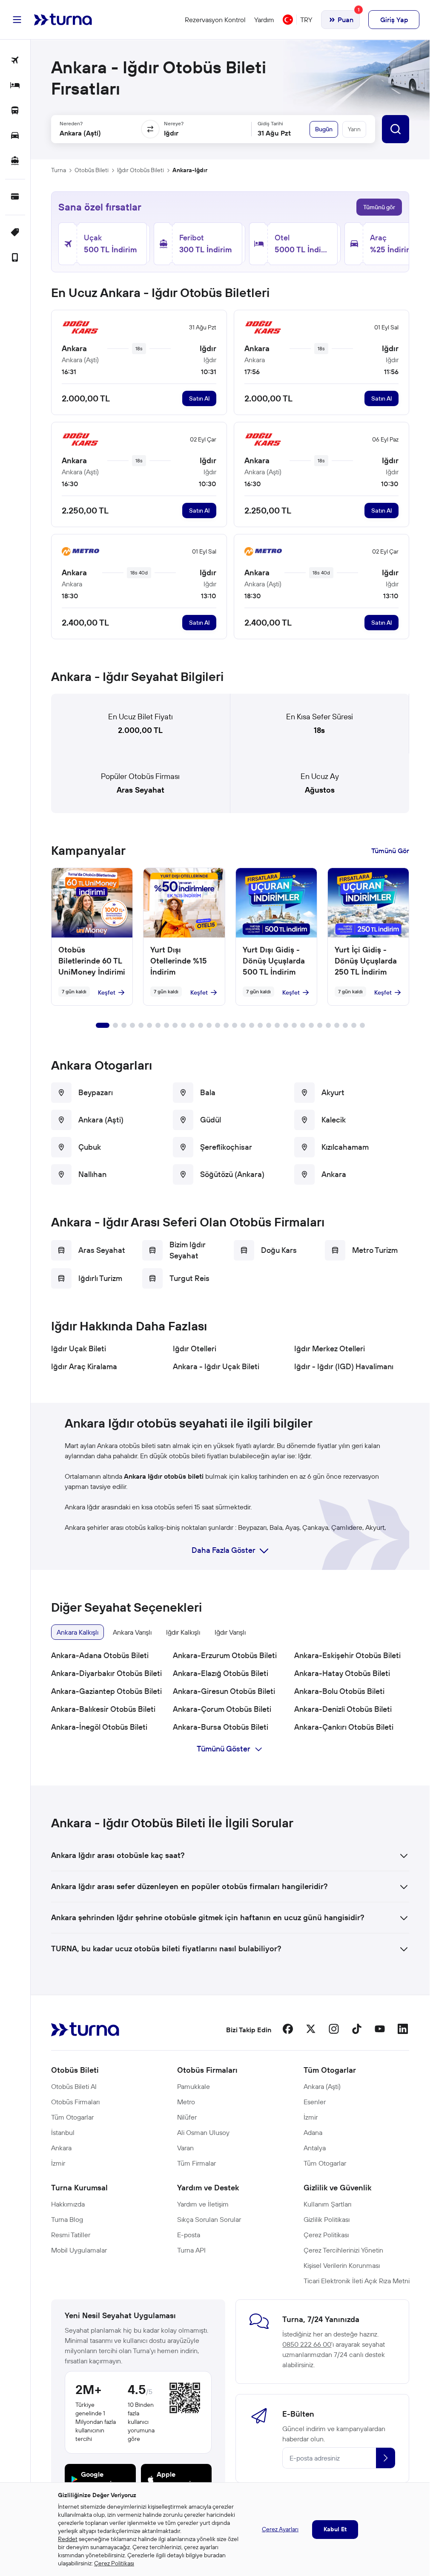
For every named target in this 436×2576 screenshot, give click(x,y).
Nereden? (71, 123)
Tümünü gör (379, 207)
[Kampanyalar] (15, 233)
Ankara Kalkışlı (77, 1632)
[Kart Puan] (15, 197)
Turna (59, 170)
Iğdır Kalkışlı (183, 1632)
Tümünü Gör (390, 851)
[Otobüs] (15, 111)
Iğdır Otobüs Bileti (141, 170)
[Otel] (15, 86)
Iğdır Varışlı (230, 1632)
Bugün (324, 129)
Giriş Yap (394, 20)
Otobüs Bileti (92, 170)
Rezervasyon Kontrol (215, 20)
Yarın (354, 129)
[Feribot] (15, 161)
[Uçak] (15, 61)
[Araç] (15, 136)
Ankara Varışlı (132, 1632)
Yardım (264, 20)
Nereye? (174, 123)
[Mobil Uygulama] (15, 258)
